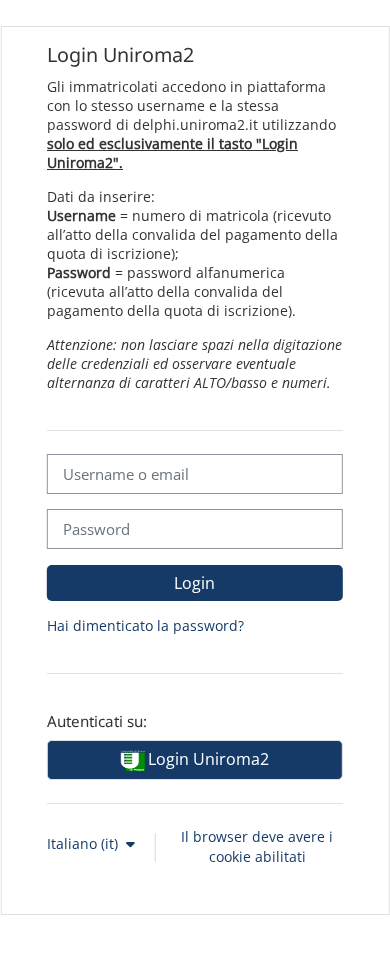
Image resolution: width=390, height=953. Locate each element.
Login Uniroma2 (206, 759)
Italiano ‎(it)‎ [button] (84, 843)
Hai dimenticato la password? (145, 625)
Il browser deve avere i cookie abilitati (257, 847)
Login (194, 583)
